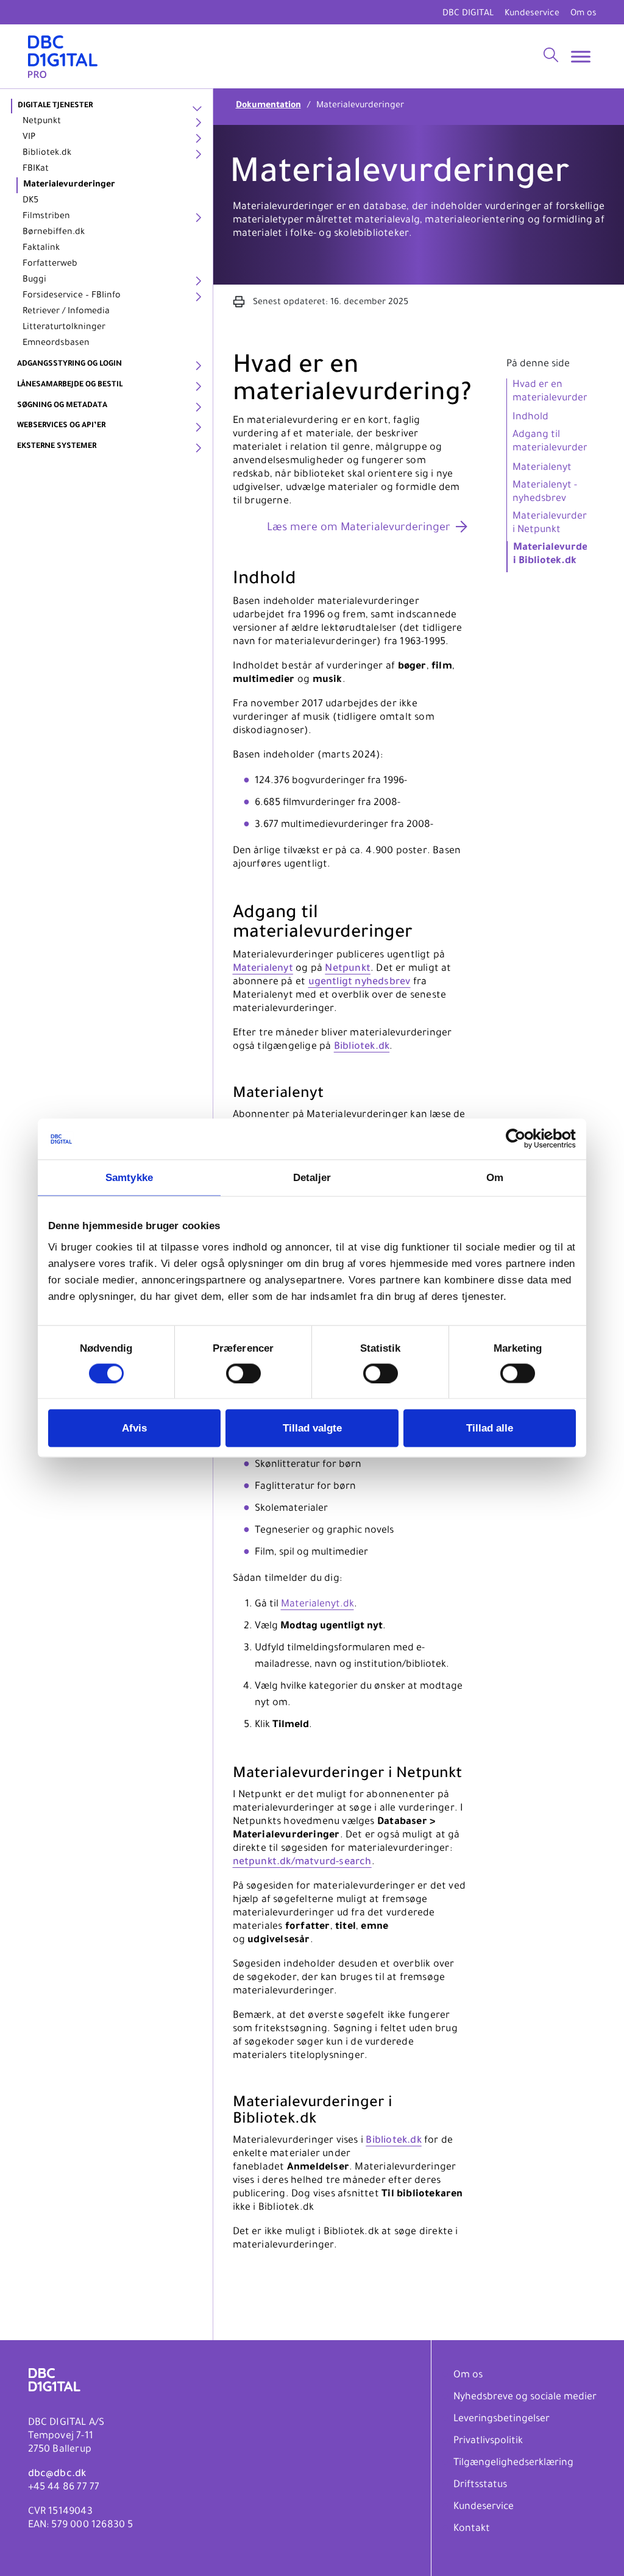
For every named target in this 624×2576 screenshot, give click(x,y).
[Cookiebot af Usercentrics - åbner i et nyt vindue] (523, 1139)
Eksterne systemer (57, 447)
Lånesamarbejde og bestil (70, 385)
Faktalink (41, 249)
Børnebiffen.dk (54, 233)
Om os (583, 14)
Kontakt (472, 2529)
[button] (240, 303)
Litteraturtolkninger (64, 328)
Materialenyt (263, 969)
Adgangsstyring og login (69, 364)
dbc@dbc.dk (57, 2474)
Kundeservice (532, 14)
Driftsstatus (480, 2485)
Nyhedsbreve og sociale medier (525, 2397)
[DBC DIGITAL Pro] (63, 56)
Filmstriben (46, 217)
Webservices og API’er (61, 426)
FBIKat (36, 169)
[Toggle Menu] (581, 56)
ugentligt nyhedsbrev (360, 982)
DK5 (30, 201)
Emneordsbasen (56, 344)
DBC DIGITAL (468, 14)
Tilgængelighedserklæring (513, 2463)
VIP (29, 138)
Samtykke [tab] (129, 1177)
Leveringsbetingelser (502, 2419)
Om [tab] (495, 1177)
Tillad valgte (312, 1428)
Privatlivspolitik (488, 2441)
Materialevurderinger (69, 185)
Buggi (34, 280)
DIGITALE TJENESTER (55, 106)
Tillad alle (490, 1428)
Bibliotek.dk (47, 154)
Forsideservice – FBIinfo (72, 296)
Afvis (134, 1428)
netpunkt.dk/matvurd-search (302, 1862)
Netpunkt (42, 122)
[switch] (243, 1373)
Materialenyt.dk (317, 1605)
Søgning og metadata (62, 406)
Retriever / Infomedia (66, 312)
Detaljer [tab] (312, 1177)
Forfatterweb (50, 264)
